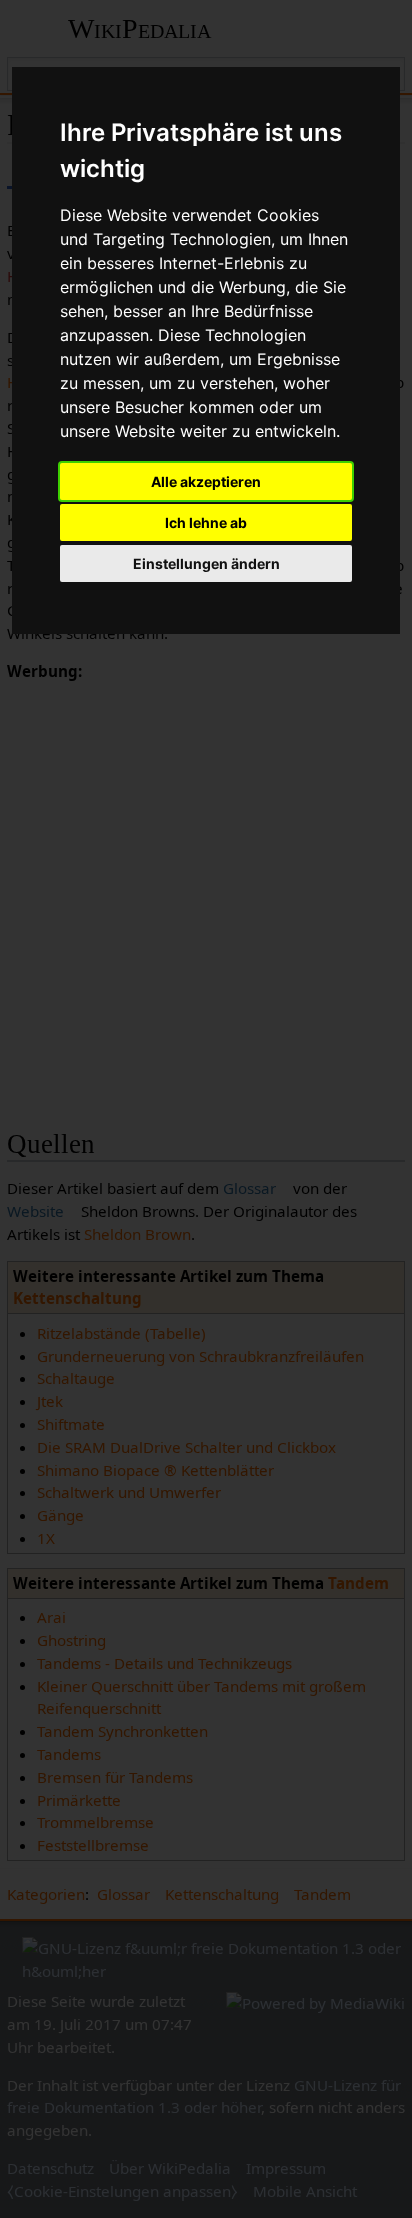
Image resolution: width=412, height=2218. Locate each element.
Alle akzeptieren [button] (206, 481)
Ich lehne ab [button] (206, 522)
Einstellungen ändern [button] (206, 563)
